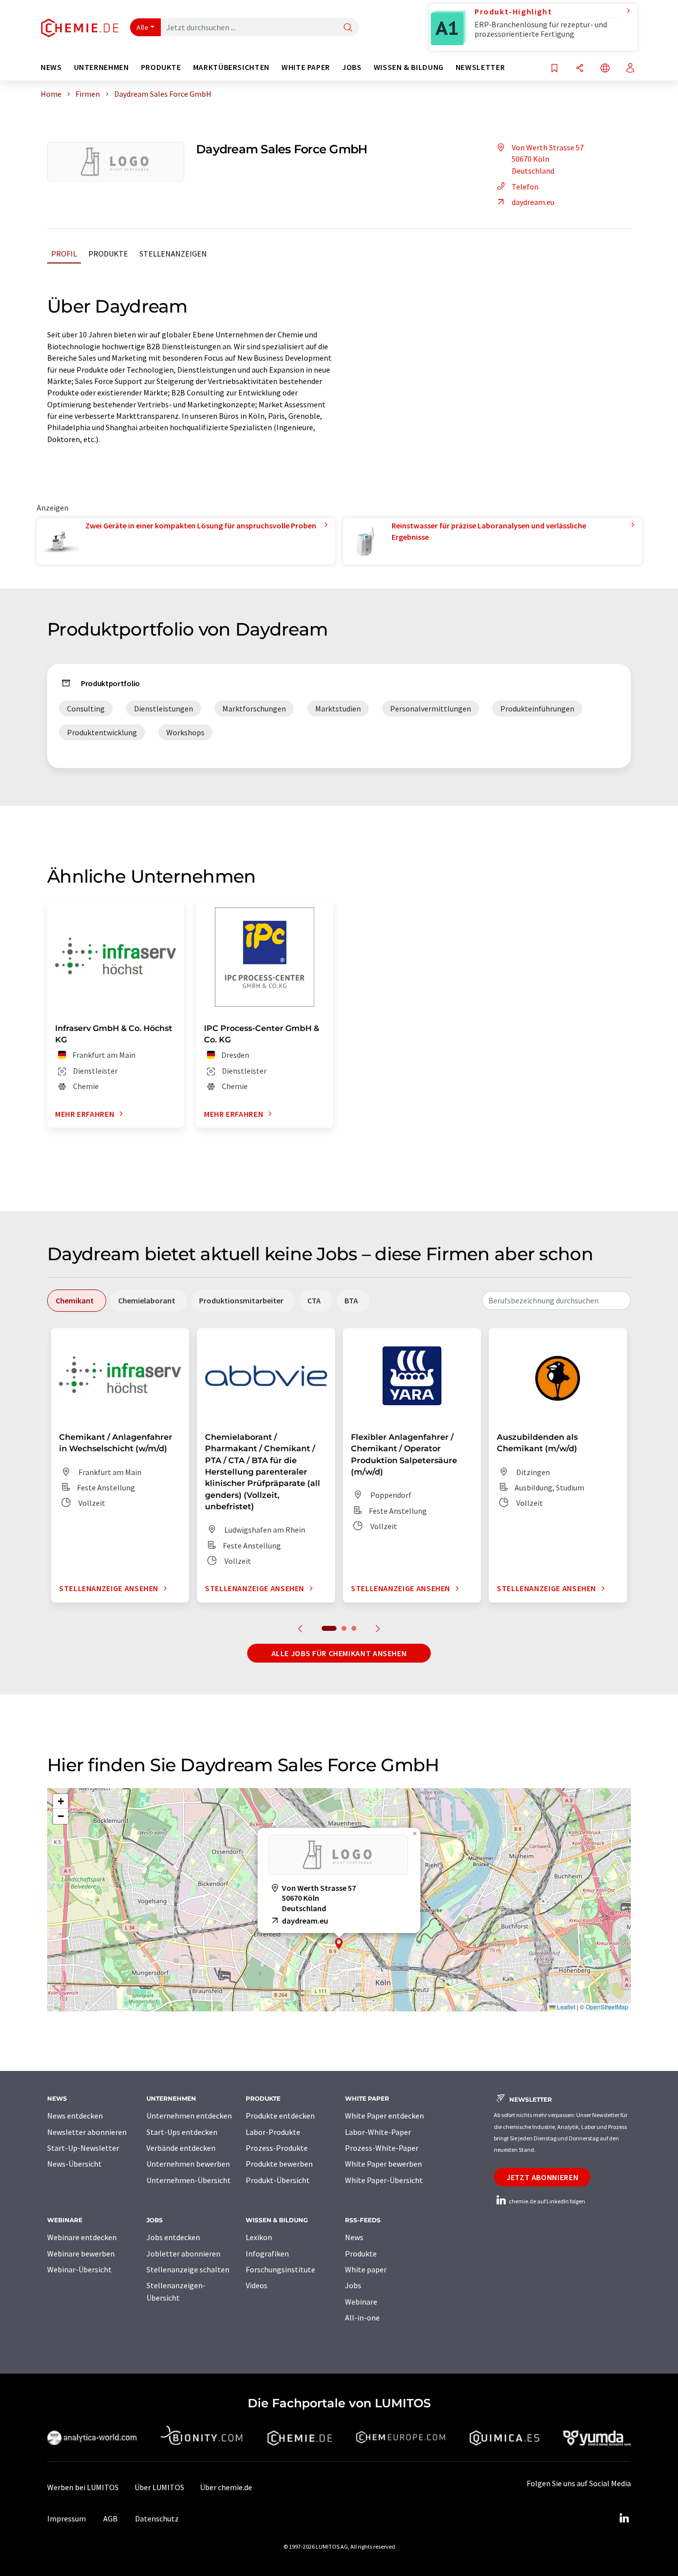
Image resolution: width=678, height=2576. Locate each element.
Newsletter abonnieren (87, 2132)
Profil (64, 254)
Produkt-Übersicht (278, 2180)
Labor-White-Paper (378, 2132)
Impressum (67, 2518)
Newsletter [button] (480, 67)
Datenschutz (157, 2518)
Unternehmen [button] (102, 67)
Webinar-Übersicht (79, 2269)
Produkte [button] (161, 67)
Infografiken (267, 2254)
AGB (110, 2518)
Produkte (108, 254)
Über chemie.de (226, 2487)
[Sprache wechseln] (605, 69)
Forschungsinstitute (280, 2269)
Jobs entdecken (173, 2237)
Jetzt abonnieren (542, 2177)
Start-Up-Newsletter (83, 2148)
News (354, 2237)
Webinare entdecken (82, 2237)
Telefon (525, 187)
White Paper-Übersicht (384, 2180)
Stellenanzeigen (173, 254)
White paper (366, 2269)
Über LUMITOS (159, 2487)
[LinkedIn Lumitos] (624, 2518)
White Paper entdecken (384, 2116)
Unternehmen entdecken (189, 2116)
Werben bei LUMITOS (83, 2487)
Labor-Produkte (273, 2132)
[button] (339, 1944)
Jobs (353, 2285)
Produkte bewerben (279, 2164)
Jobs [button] (352, 67)
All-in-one (362, 2318)
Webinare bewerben (81, 2254)
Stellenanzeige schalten (188, 2269)
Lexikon (259, 2237)
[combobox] (556, 1300)
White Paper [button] (306, 67)
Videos (257, 2285)
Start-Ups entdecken (182, 2132)
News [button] (51, 67)
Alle (142, 27)
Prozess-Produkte (277, 2148)
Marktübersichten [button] (231, 67)
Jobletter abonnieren (183, 2254)
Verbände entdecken (181, 2148)
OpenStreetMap (607, 2007)
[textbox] (556, 1300)
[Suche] (348, 28)
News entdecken (75, 2116)
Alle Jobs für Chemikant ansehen (339, 1653)
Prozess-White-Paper (382, 2148)
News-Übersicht (74, 2164)
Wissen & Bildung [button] (409, 67)
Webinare (361, 2302)
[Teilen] (580, 69)
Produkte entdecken (280, 2116)
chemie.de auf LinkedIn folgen (546, 2201)
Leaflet (565, 2007)
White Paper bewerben (383, 2164)
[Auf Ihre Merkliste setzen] (554, 69)
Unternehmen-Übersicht (189, 2180)
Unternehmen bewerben (188, 2164)
